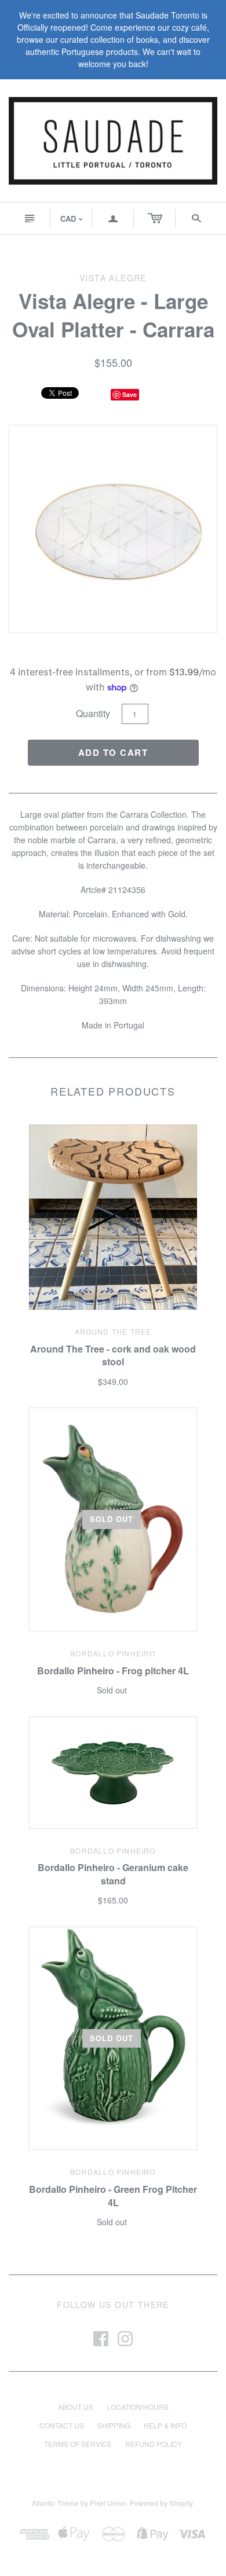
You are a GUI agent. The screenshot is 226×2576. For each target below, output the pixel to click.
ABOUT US (76, 2407)
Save (130, 394)
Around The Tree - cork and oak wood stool (113, 1355)
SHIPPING (114, 2425)
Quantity (93, 713)
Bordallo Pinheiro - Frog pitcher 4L (113, 1671)
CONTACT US (62, 2425)
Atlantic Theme (55, 2503)
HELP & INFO (165, 2425)
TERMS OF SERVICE (78, 2444)
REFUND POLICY (154, 2444)
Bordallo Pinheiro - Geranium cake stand (113, 1874)
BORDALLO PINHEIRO (113, 1653)
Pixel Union (108, 2503)
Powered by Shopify (161, 2503)
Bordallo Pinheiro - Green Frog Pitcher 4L (113, 2195)
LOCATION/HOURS (138, 2407)
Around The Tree (113, 1331)
